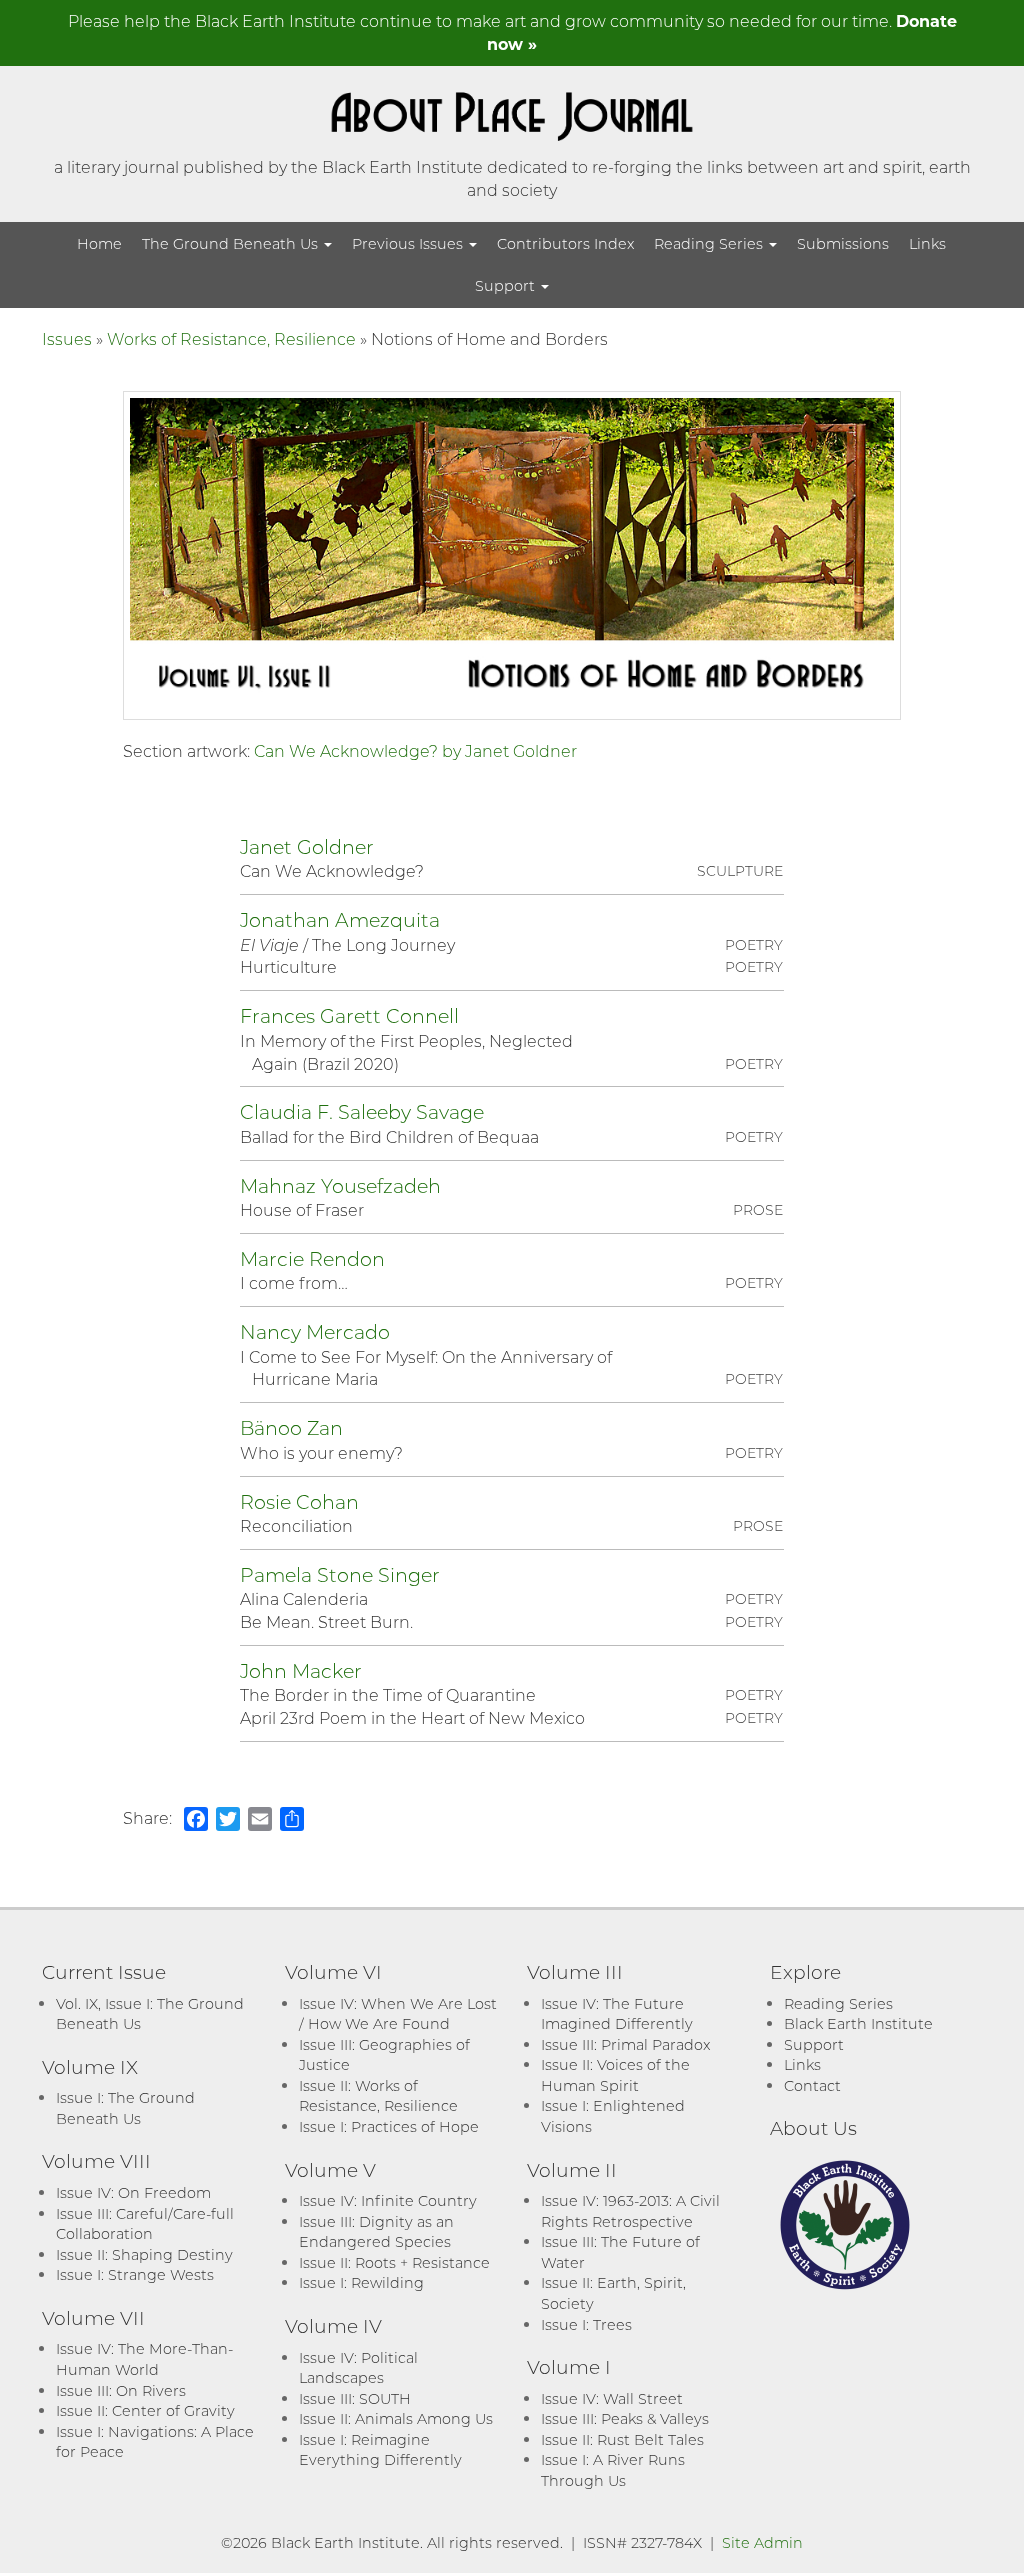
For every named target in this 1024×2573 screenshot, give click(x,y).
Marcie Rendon (312, 1258)
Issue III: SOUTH (355, 2398)
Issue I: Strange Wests (135, 2274)
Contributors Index (565, 243)
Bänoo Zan (291, 1427)
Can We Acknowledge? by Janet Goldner (415, 750)
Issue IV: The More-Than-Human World (144, 2359)
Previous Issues (409, 243)
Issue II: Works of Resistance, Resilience (378, 2096)
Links (927, 243)
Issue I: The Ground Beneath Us (125, 2108)
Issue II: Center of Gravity (145, 2410)
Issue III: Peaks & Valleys (625, 2418)
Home (99, 243)
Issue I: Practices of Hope (389, 2126)
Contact (812, 2085)
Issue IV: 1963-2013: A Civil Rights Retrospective (630, 2211)
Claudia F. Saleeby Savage (362, 1111)
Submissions (843, 243)
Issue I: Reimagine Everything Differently (380, 2450)
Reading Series (710, 243)
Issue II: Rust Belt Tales (622, 2439)
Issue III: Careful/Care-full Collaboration (145, 2224)
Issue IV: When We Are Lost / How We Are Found (398, 2014)
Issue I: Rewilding (361, 2282)
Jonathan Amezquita (340, 919)
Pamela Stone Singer (340, 1574)
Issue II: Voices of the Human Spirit (615, 2075)
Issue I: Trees (586, 2324)
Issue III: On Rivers (121, 2390)
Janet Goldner (307, 846)
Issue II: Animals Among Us (396, 2418)
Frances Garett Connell (349, 1015)
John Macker (301, 1670)
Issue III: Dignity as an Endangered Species (376, 2232)
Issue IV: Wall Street (612, 2398)
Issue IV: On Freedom (133, 2192)
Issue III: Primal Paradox (625, 2044)
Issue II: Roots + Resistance (394, 2262)
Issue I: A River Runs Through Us (613, 2470)
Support (507, 285)
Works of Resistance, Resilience (231, 338)
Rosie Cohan (299, 1501)
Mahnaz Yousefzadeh (340, 1185)
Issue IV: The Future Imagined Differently (617, 2014)
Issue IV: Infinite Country (388, 2200)
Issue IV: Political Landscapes (358, 2368)
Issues (67, 338)
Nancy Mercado (315, 1331)
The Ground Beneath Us (232, 243)
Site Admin (762, 2542)
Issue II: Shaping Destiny (144, 2254)
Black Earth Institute (858, 2023)
